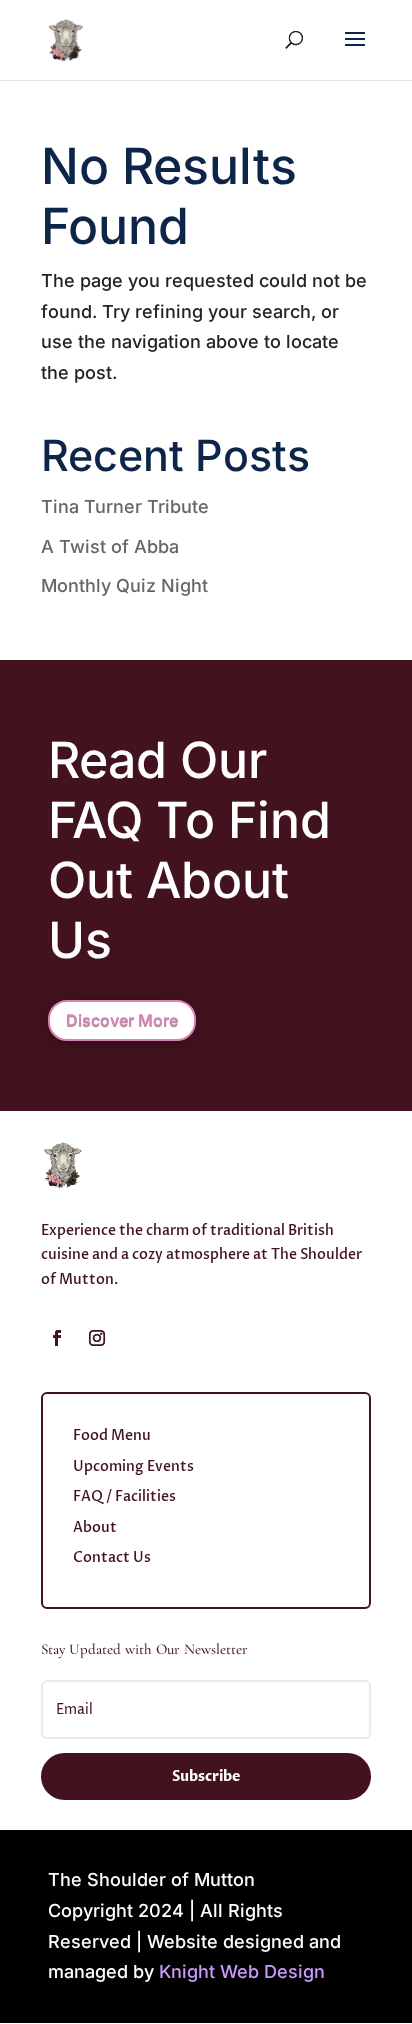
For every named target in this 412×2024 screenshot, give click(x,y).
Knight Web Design (242, 1971)
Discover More (122, 1020)
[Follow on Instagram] (97, 1338)
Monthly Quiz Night (124, 585)
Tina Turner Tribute (125, 506)
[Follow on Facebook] (57, 1338)
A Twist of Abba (110, 546)
